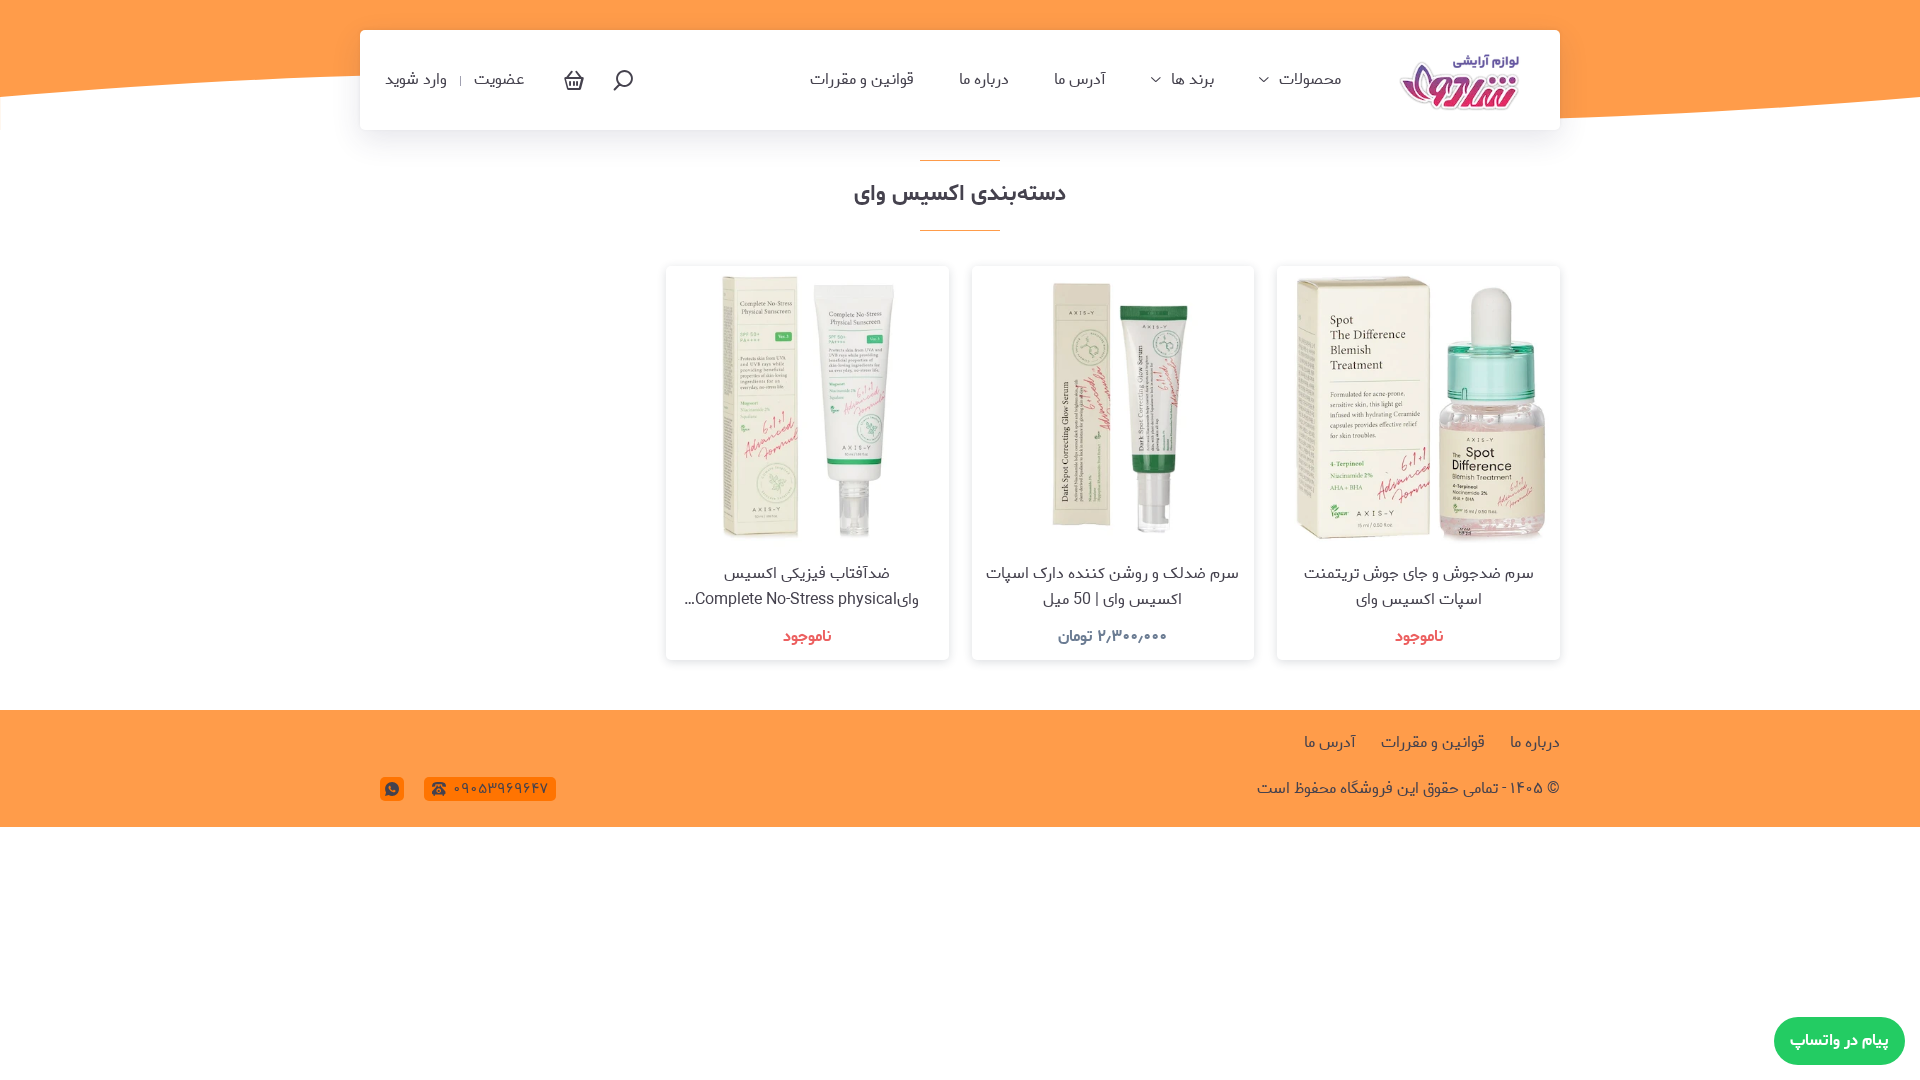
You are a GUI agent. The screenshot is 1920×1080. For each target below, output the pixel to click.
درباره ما (984, 80)
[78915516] (1463, 80)
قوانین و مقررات (862, 80)
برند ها (1192, 80)
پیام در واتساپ (1839, 1040)
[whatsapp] (392, 789)
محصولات (1310, 80)
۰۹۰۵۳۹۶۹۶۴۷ (500, 789)
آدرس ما (1080, 80)
